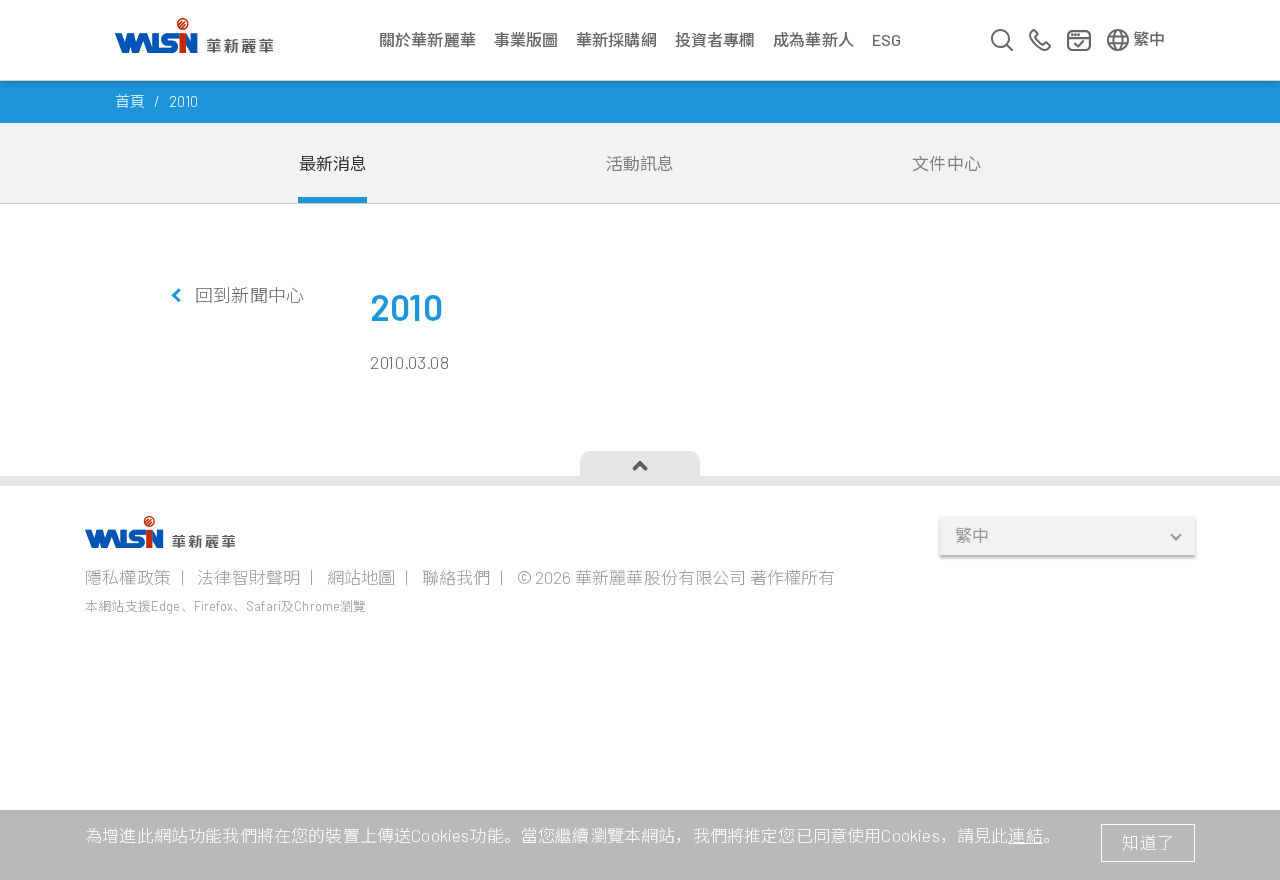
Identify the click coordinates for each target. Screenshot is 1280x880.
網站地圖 (361, 577)
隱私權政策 (128, 577)
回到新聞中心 (249, 295)
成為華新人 (813, 39)
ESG (887, 39)
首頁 (130, 101)
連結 (1025, 835)
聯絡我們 (456, 577)
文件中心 (946, 163)
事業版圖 (526, 39)
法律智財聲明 (248, 577)
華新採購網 (616, 39)
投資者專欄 (715, 39)
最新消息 (333, 163)
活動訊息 (640, 163)
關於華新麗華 (427, 39)
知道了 (1148, 842)
